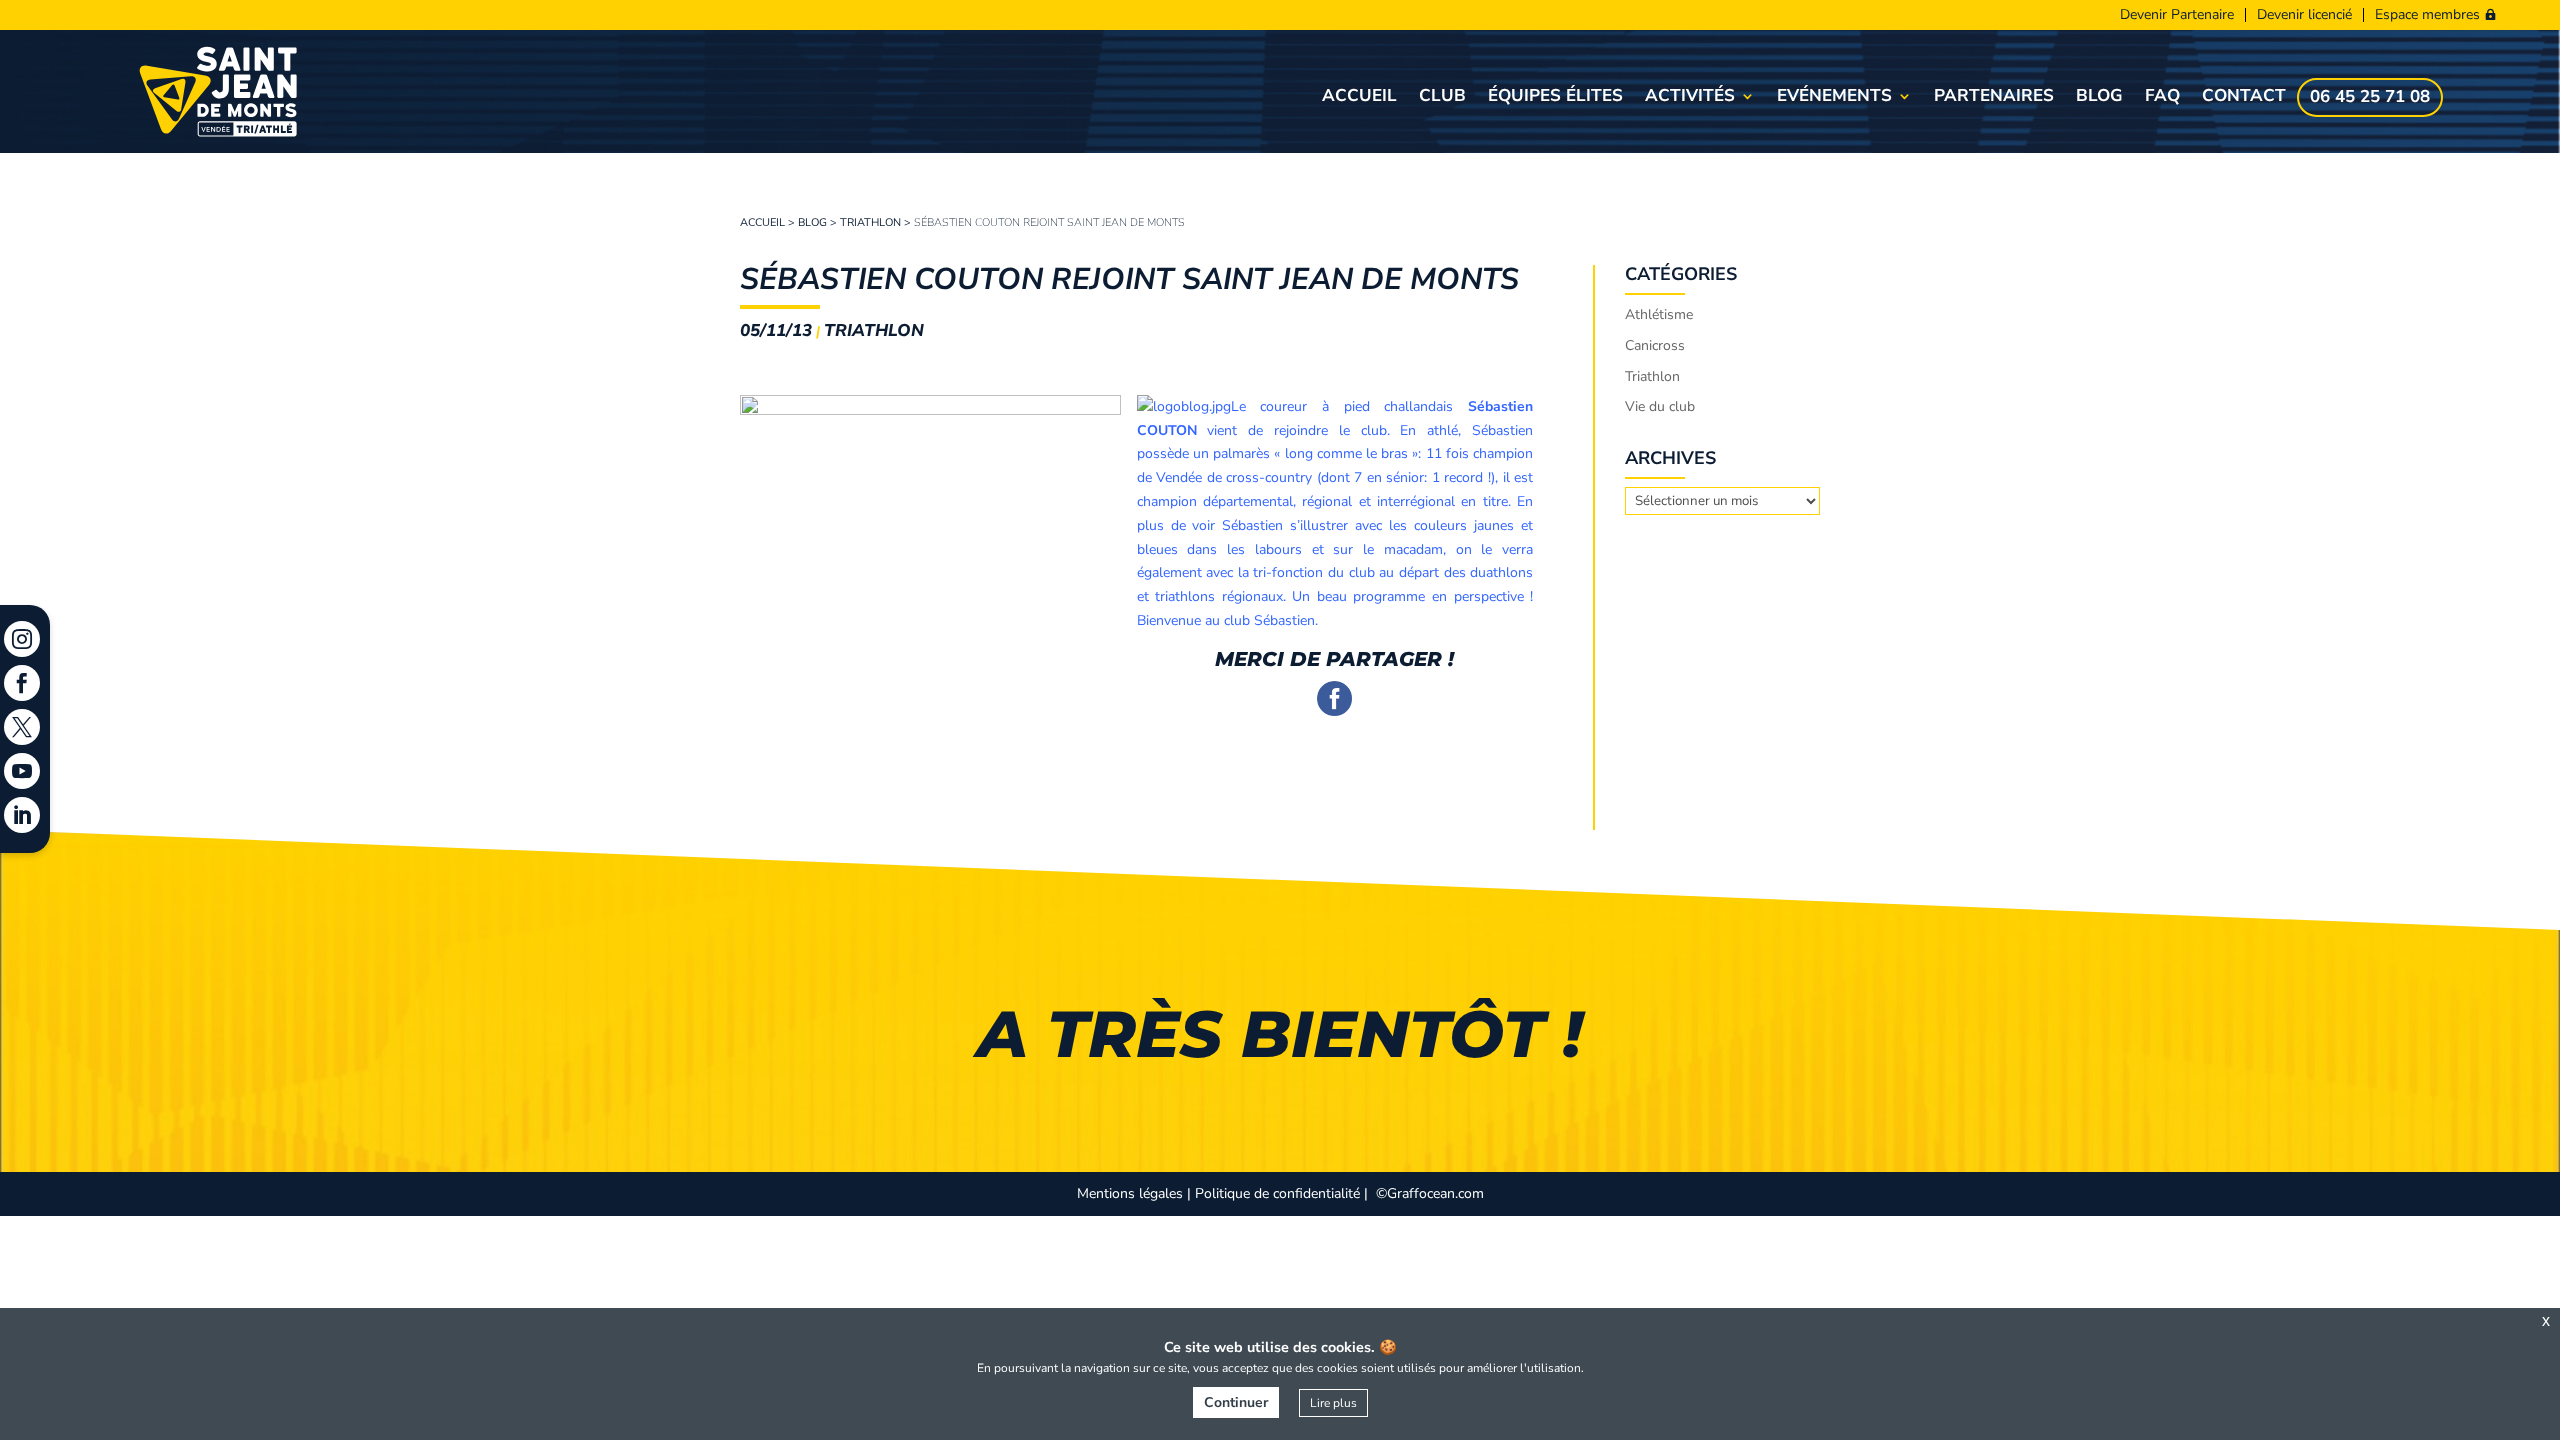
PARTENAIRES (1994, 98)
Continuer (1236, 1402)
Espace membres (2427, 15)
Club (1442, 98)
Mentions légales (1130, 1193)
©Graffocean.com (1430, 1193)
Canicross (1655, 345)
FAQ (2162, 98)
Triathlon (870, 222)
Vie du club (1660, 406)
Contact (2244, 98)
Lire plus (1333, 1403)
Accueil (1359, 98)
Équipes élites (1555, 98)
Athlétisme (1659, 314)
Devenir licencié (2304, 15)
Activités (1690, 98)
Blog (2099, 98)
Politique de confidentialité (1277, 1193)
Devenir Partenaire (2177, 15)
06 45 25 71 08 (2370, 99)
